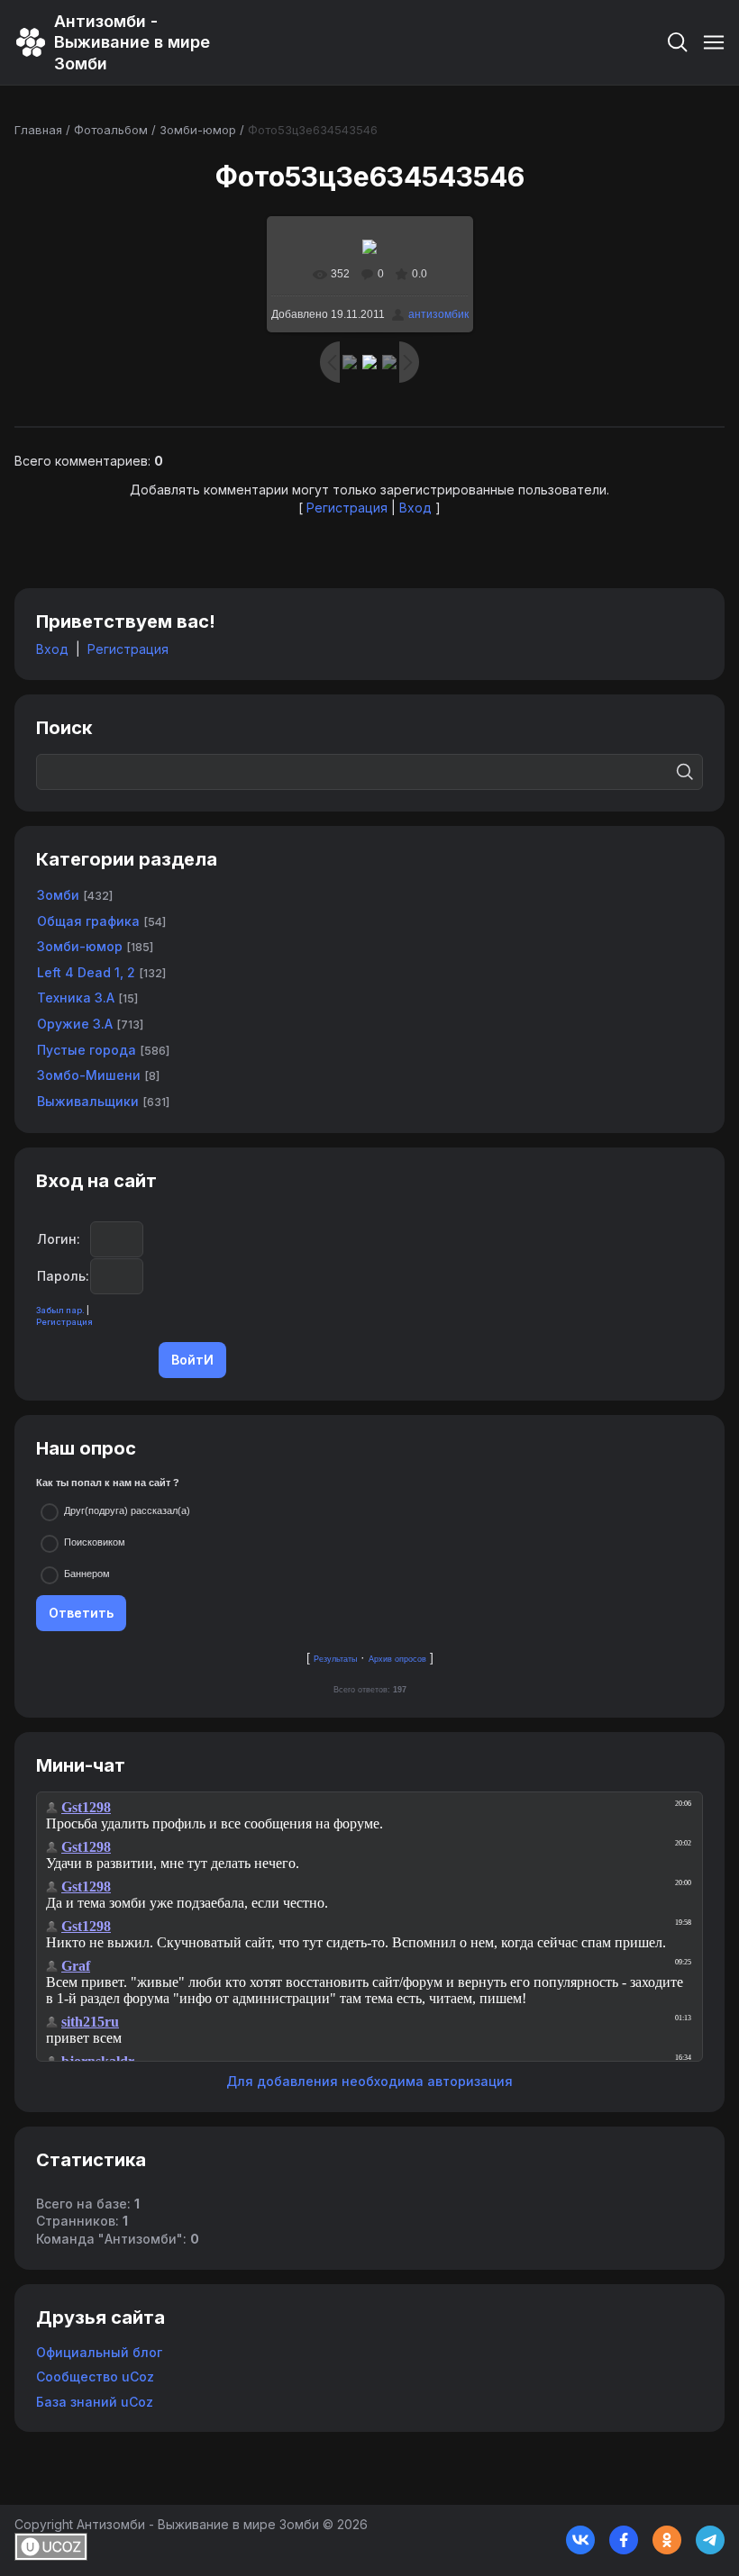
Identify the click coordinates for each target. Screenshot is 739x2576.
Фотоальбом (111, 130)
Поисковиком (95, 1542)
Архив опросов (397, 1659)
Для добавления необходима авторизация (369, 2081)
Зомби (58, 895)
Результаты (335, 1659)
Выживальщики (88, 1101)
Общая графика (88, 921)
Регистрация (347, 508)
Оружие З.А (75, 1024)
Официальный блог (99, 2352)
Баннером (87, 1574)
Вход (415, 508)
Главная (38, 130)
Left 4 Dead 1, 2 (86, 972)
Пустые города (87, 1050)
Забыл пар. (60, 1310)
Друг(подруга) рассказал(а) (127, 1510)
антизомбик (438, 314)
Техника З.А (76, 998)
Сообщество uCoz (95, 2376)
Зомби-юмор (198, 130)
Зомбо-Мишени (89, 1075)
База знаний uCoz (95, 2402)
